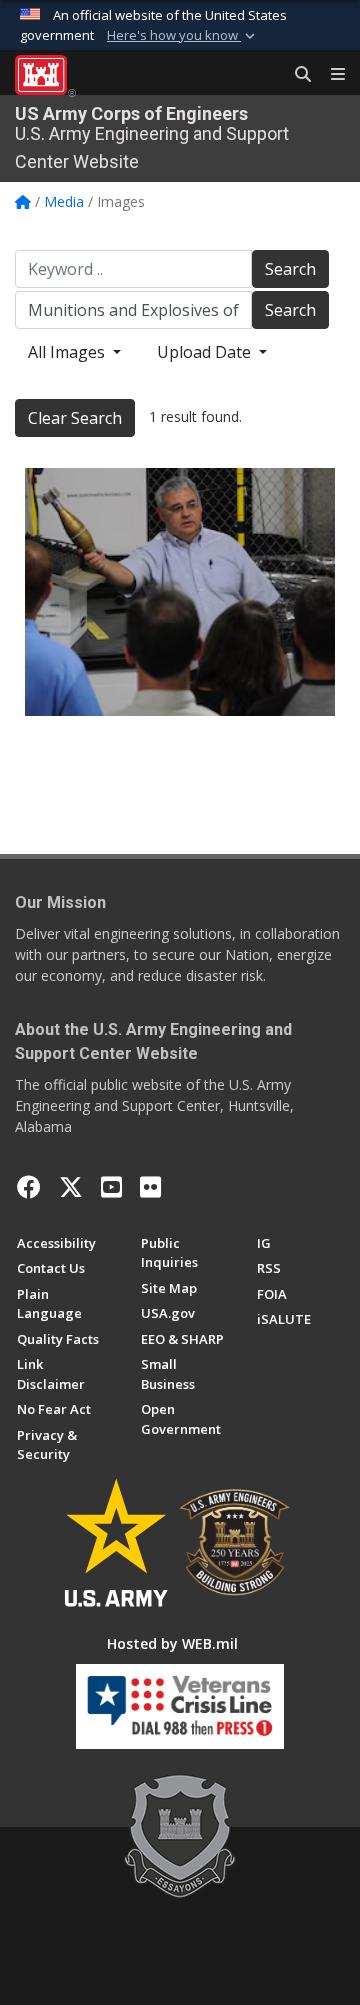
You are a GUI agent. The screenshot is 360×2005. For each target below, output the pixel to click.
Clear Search (75, 418)
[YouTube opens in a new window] (111, 1187)
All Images (68, 352)
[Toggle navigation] (330, 75)
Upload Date (206, 352)
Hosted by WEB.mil (172, 1643)
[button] (183, 36)
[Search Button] (296, 75)
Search (290, 269)
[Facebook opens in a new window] (29, 1187)
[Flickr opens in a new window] (150, 1187)
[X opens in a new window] (71, 1187)
